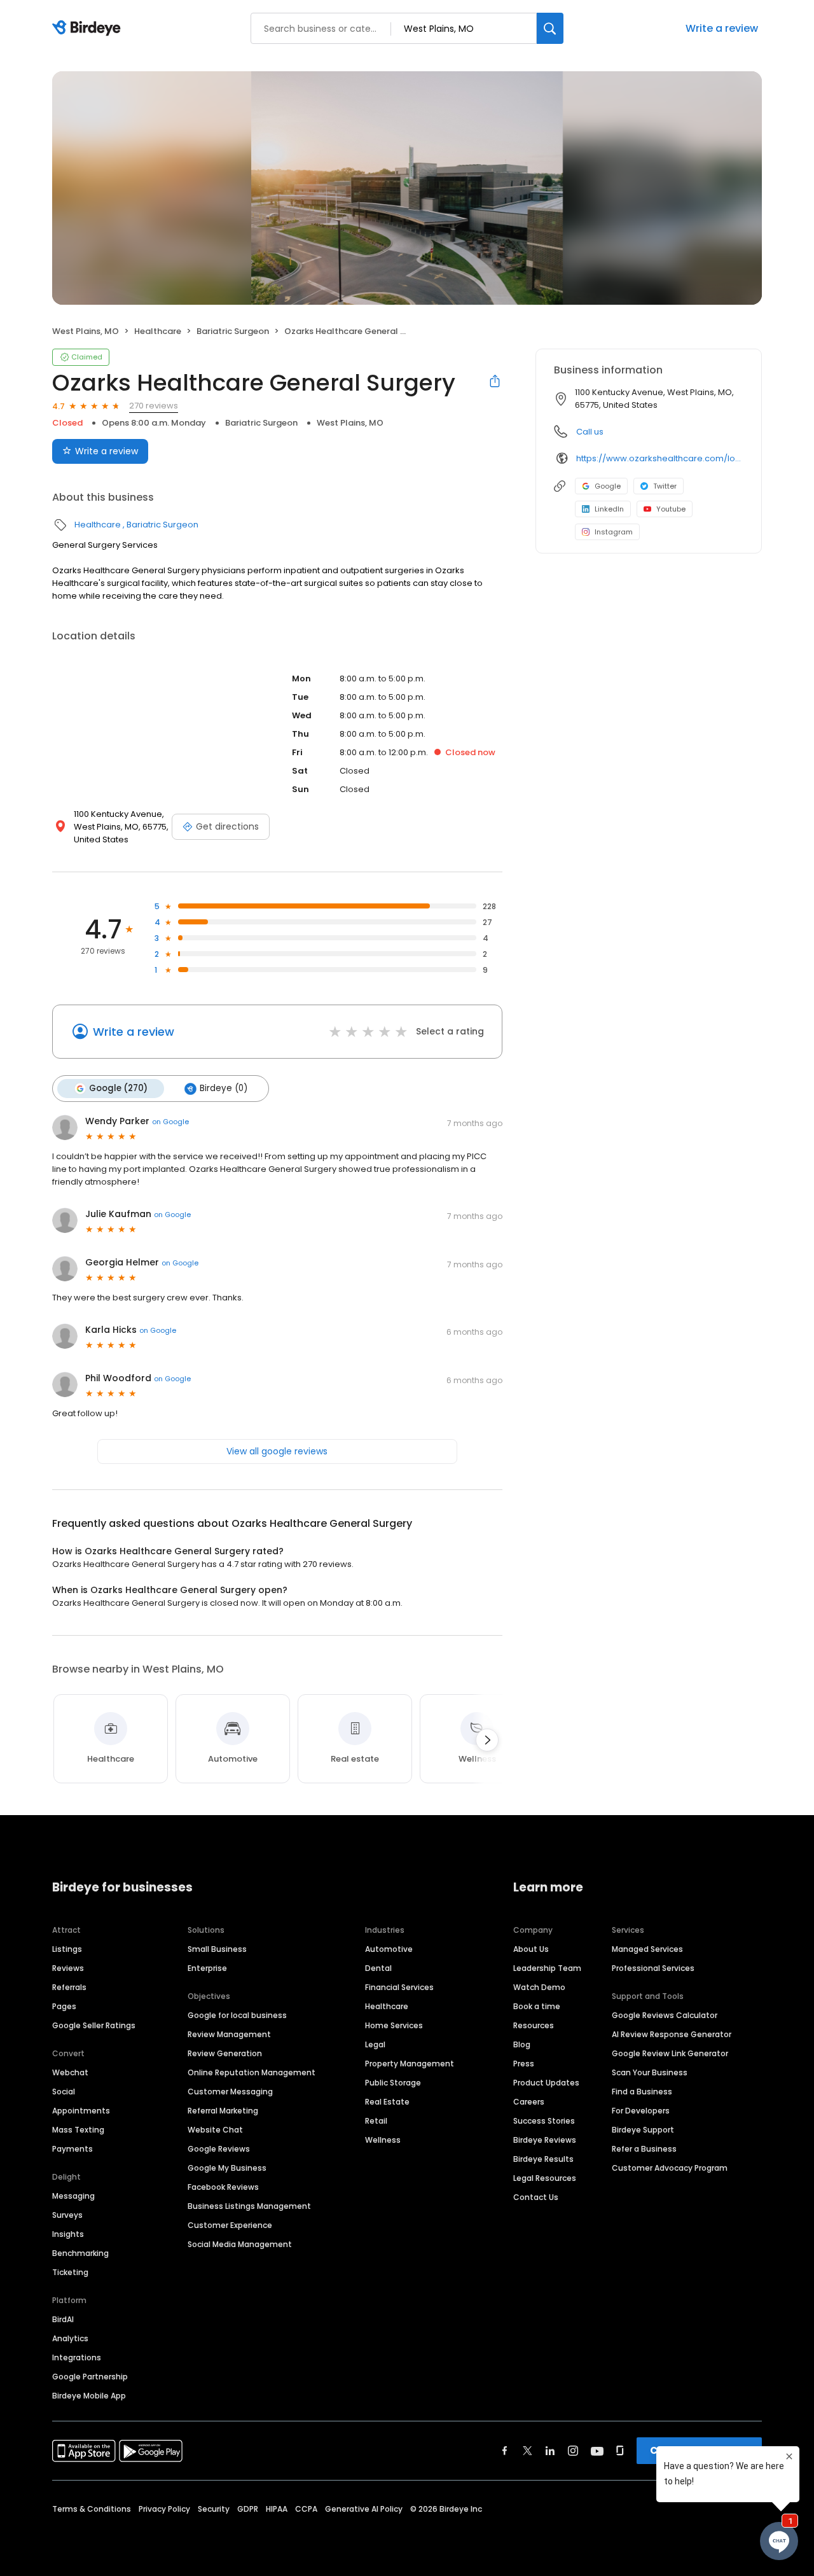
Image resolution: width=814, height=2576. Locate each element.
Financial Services (399, 1987)
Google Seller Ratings (94, 2025)
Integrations (77, 2357)
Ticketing (70, 2272)
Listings (67, 1949)
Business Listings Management (249, 2206)
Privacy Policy (164, 2509)
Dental (378, 1968)
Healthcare (158, 331)
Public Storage (393, 2083)
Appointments (81, 2111)
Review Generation (225, 2053)
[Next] (487, 1740)
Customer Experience (230, 2225)
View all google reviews (277, 1451)
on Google (170, 1122)
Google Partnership (90, 2377)
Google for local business (237, 2015)
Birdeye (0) (224, 1088)
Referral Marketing (223, 2111)
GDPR (248, 2509)
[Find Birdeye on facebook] (505, 2451)
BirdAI (63, 2319)
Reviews (68, 1968)
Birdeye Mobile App (89, 2396)
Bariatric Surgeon (233, 331)
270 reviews (154, 406)
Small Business (217, 1949)
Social (64, 2092)
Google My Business (227, 2168)
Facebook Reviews (223, 2187)
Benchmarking (80, 2253)
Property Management (410, 2064)
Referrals (69, 1987)
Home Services (394, 2025)
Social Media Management (240, 2244)
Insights (68, 2234)
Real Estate (387, 2102)
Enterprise (207, 1968)
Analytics (70, 2338)
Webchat (70, 2072)
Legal (375, 2044)
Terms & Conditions (92, 2509)
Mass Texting (78, 2130)
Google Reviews (219, 2149)
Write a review (107, 451)
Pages (64, 2006)
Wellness (383, 2140)
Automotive (389, 1949)
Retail (376, 2121)
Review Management (229, 2034)
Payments (72, 2149)
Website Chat (215, 2130)
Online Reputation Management (252, 2072)
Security (214, 2509)
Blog (522, 2044)
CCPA (306, 2509)
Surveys (67, 2215)
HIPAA (277, 2509)
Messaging (73, 2196)
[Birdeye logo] (89, 29)
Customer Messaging (230, 2092)
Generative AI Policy (364, 2509)
